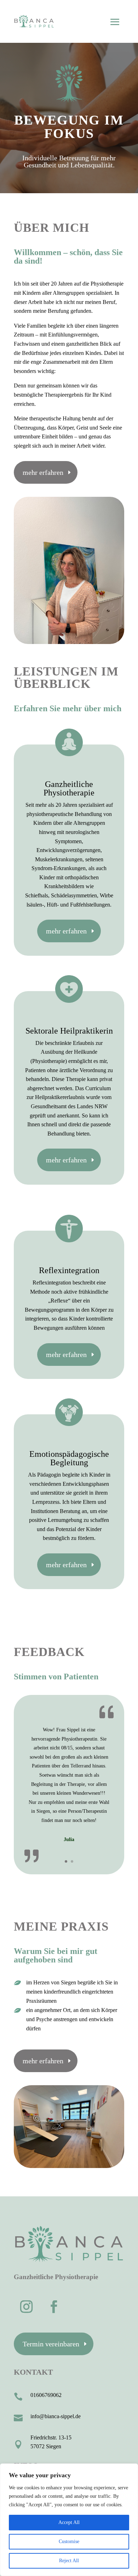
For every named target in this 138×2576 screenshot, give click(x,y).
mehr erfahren (43, 472)
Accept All (69, 2522)
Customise (69, 2541)
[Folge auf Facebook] (54, 2307)
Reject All (69, 2561)
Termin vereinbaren (51, 2344)
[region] (69, 2520)
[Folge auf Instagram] (26, 2307)
